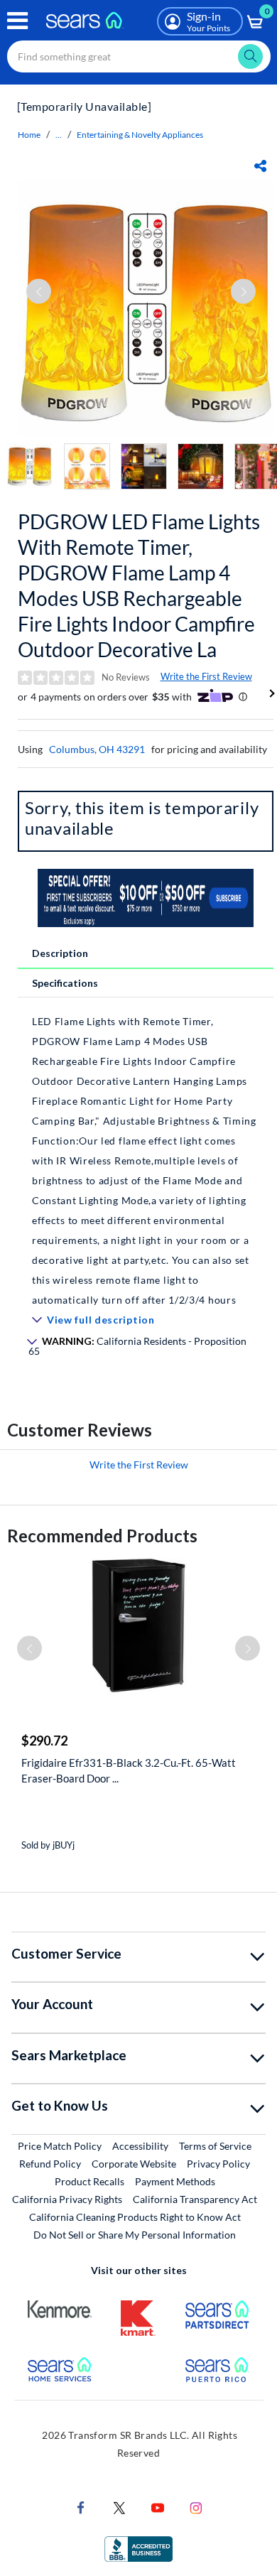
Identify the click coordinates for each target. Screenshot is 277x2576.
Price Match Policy (60, 2146)
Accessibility (140, 2146)
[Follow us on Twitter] (119, 2507)
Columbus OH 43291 (97, 749)
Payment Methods (175, 2181)
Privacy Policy (218, 2164)
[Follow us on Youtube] (158, 2507)
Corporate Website (135, 2163)
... (59, 135)
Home (29, 135)
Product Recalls (89, 2181)
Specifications (65, 983)
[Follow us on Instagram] (196, 2507)
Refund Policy (50, 2164)
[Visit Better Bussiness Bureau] (138, 2548)
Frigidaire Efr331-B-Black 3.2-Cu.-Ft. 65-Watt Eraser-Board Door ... (129, 1770)
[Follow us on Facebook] (81, 2507)
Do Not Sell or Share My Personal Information (135, 2235)
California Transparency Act (195, 2199)
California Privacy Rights (67, 2199)
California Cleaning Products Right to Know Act (135, 2217)
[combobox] (139, 56)
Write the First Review (206, 676)
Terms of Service (215, 2146)
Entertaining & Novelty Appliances (140, 135)
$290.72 (44, 1741)
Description (60, 953)
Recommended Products (102, 1536)
